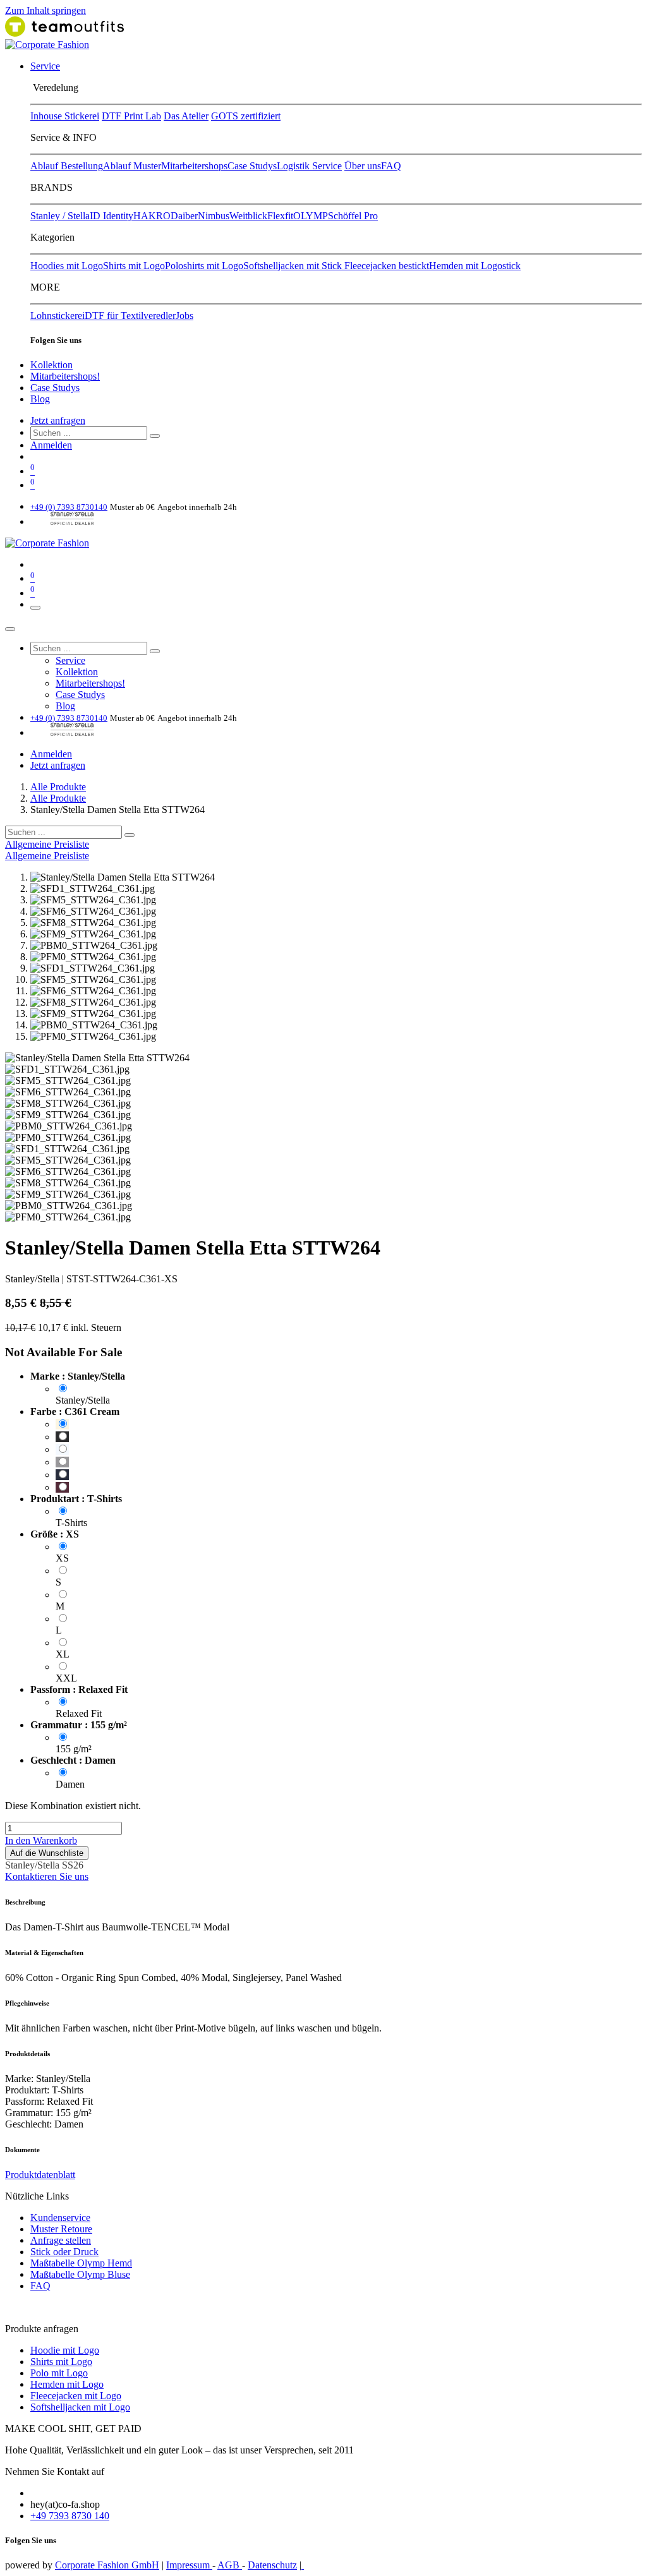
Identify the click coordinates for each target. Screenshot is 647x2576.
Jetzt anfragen (58, 420)
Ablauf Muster (132, 166)
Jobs (184, 316)
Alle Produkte (58, 787)
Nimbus (214, 216)
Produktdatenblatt (40, 2175)
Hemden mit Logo (67, 2384)
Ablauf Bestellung (67, 166)
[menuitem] (45, 66)
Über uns (363, 166)
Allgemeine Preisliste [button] (47, 844)
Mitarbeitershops (194, 166)
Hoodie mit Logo (65, 2350)
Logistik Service (309, 166)
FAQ (391, 166)
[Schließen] (10, 629)
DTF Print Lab (131, 116)
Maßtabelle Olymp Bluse (80, 2274)
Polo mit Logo (59, 2373)
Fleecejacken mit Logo (76, 2396)
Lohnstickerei (57, 316)
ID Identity (112, 216)
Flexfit (280, 216)
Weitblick (248, 216)
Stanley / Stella (60, 216)
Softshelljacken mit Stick (294, 266)
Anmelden (51, 445)
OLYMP (311, 216)
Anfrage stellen (61, 2240)
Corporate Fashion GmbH (107, 2565)
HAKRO (152, 216)
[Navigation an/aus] (35, 608)
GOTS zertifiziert (246, 116)
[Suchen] (155, 436)
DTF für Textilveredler (130, 316)
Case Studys (252, 166)
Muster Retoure (61, 2229)
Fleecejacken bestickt (387, 266)
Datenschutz (272, 2565)
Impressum (189, 2565)
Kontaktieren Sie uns (47, 1876)
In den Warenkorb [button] (41, 1840)
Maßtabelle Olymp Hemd (81, 2263)
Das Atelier (186, 116)
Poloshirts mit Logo (204, 266)
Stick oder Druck (64, 2252)
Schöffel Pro (353, 216)
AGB (230, 2565)
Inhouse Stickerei (65, 116)
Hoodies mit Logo (67, 266)
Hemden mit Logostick (475, 266)
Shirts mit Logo (134, 266)
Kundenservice (60, 2218)
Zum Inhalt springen (45, 10)
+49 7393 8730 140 (70, 2516)
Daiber (184, 216)
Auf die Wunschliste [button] (47, 1853)
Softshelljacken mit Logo (80, 2407)
